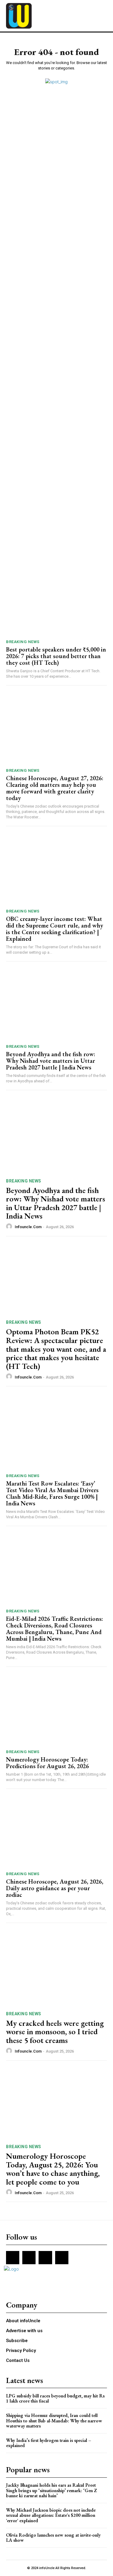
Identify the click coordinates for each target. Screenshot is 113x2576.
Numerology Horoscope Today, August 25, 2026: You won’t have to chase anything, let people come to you (53, 2169)
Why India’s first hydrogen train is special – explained (49, 2443)
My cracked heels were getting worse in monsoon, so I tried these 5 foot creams (55, 2032)
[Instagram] (29, 2258)
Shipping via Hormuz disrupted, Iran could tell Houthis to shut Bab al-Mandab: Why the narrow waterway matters (54, 2421)
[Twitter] (45, 2258)
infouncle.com (28, 1227)
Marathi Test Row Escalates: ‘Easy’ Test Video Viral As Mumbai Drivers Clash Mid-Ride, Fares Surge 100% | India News (52, 1493)
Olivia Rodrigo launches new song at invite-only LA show (53, 2538)
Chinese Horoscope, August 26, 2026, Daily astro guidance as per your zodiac (55, 1888)
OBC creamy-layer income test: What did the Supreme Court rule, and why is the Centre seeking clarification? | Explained (55, 929)
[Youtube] (62, 2258)
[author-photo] (10, 1227)
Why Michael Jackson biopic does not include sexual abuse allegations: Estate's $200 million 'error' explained (51, 2515)
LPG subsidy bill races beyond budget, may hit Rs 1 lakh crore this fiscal (55, 2398)
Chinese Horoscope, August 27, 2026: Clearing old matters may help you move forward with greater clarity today (55, 788)
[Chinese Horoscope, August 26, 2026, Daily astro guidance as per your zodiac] (56, 1832)
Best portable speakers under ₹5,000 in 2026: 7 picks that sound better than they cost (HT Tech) (56, 656)
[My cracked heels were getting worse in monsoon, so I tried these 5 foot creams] (56, 1970)
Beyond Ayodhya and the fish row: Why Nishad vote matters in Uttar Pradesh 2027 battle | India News (51, 1061)
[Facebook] (13, 2258)
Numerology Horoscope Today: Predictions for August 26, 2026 (47, 1763)
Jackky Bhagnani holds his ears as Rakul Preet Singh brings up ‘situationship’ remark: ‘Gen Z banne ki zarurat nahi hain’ (52, 2490)
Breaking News (23, 642)
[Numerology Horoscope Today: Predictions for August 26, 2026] (56, 1710)
